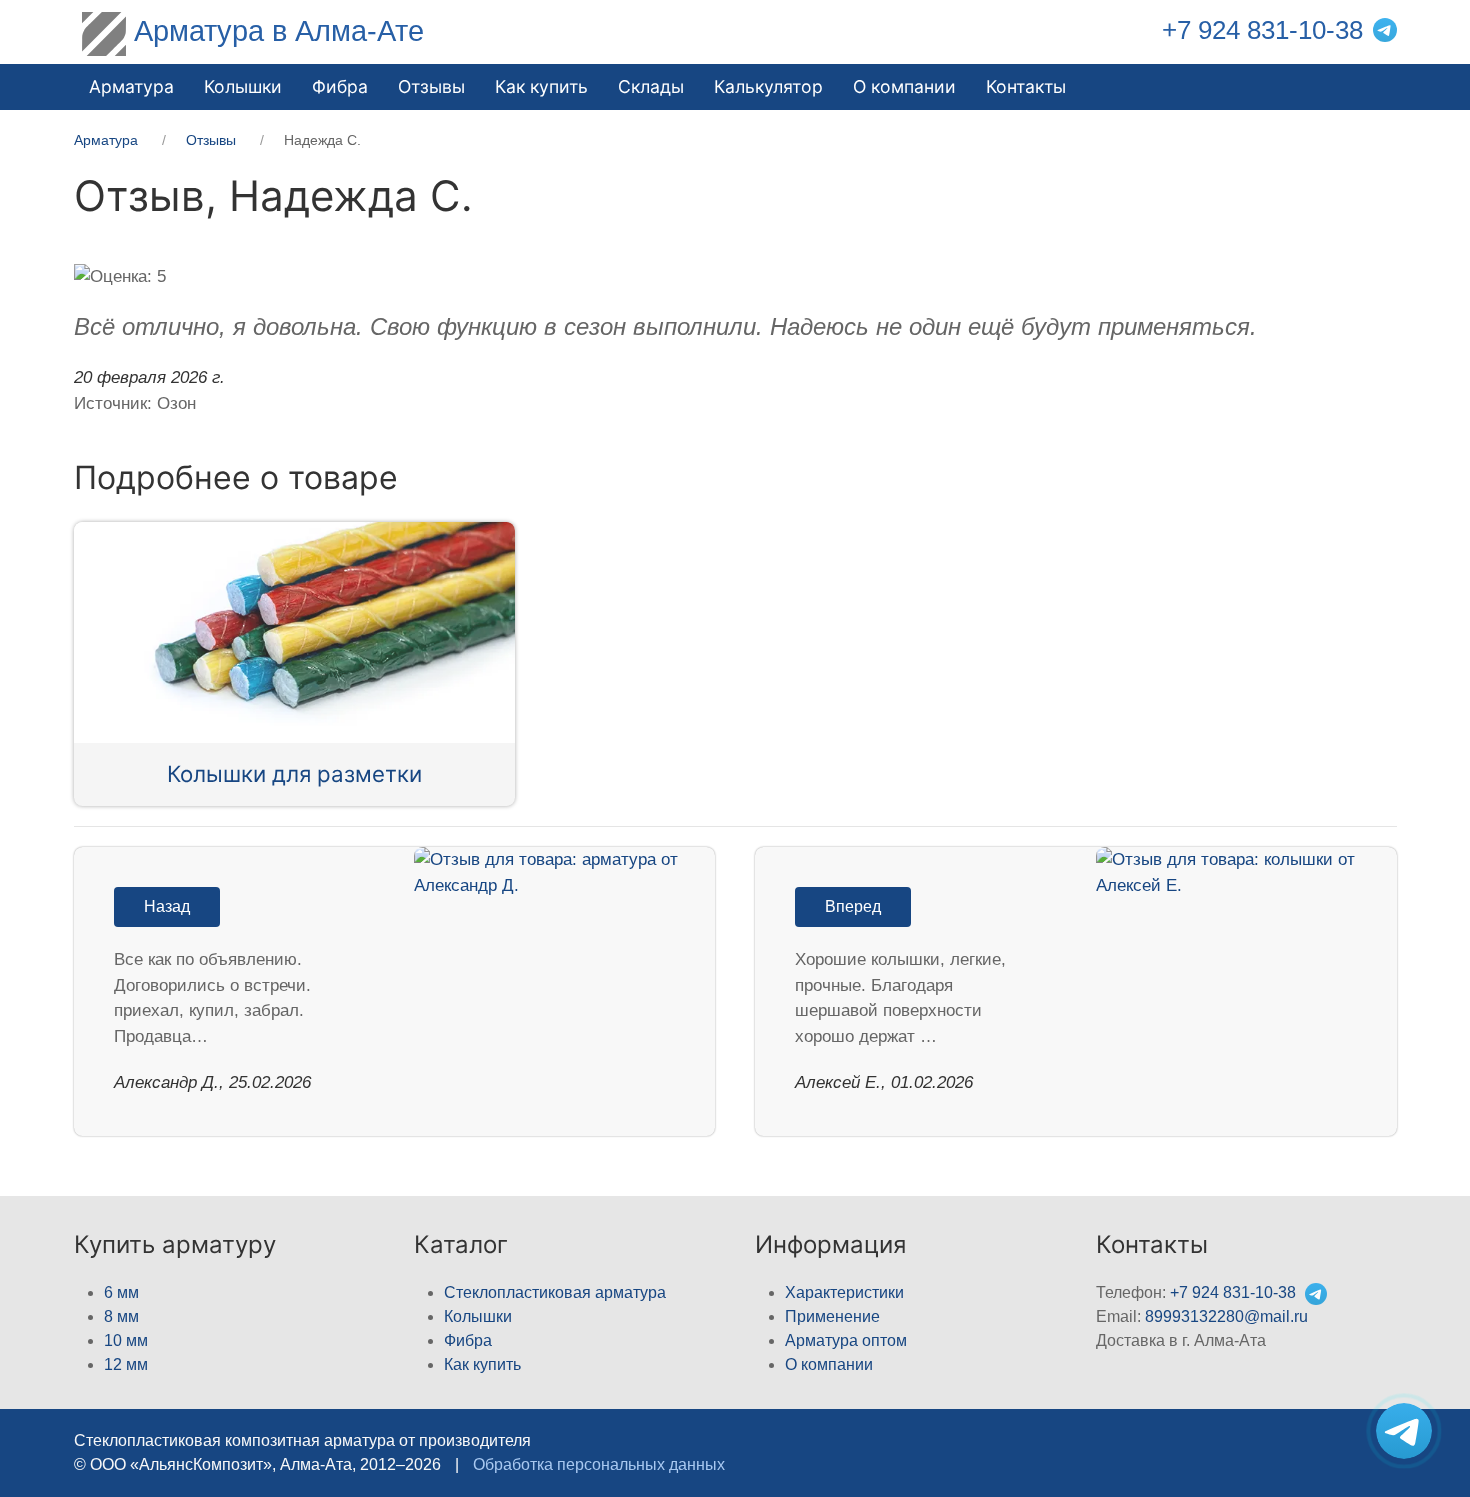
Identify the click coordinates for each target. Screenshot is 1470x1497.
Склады (651, 86)
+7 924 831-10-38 (1262, 30)
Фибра (340, 86)
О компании (904, 86)
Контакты (1026, 86)
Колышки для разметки (294, 773)
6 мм (121, 1292)
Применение (832, 1316)
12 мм (126, 1364)
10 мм (126, 1340)
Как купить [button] (541, 86)
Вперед (853, 906)
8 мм (121, 1316)
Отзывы (431, 86)
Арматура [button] (131, 86)
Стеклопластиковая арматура (555, 1292)
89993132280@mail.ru (1226, 1316)
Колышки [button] (243, 86)
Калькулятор (768, 86)
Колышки (478, 1316)
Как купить (482, 1364)
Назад (167, 906)
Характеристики (844, 1292)
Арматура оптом (846, 1340)
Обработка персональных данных (599, 1464)
